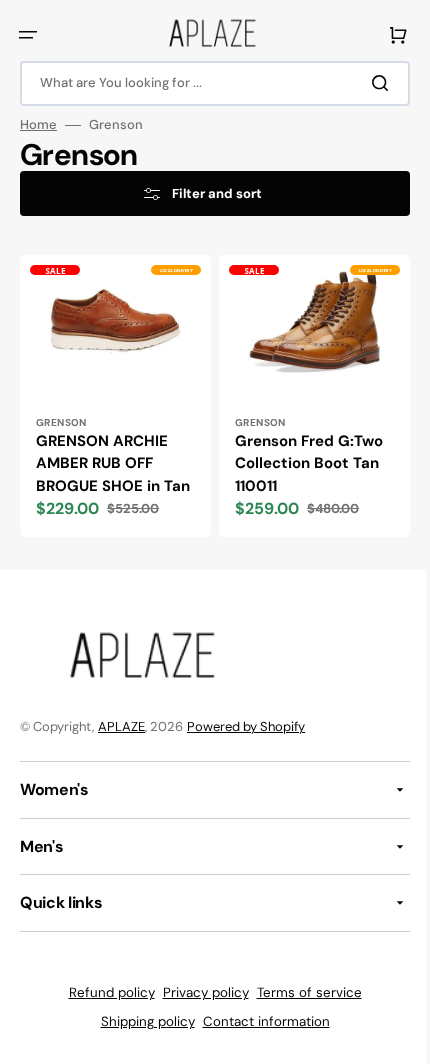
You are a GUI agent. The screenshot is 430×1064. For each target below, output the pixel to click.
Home (38, 125)
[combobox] (207, 83)
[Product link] (112, 404)
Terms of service (301, 1009)
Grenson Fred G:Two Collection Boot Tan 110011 (302, 457)
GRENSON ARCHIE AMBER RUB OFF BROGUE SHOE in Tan (102, 469)
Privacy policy (198, 1009)
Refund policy (104, 1009)
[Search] (369, 83)
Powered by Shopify (246, 743)
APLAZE (121, 743)
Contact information (258, 1038)
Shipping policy (140, 1038)
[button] (28, 35)
